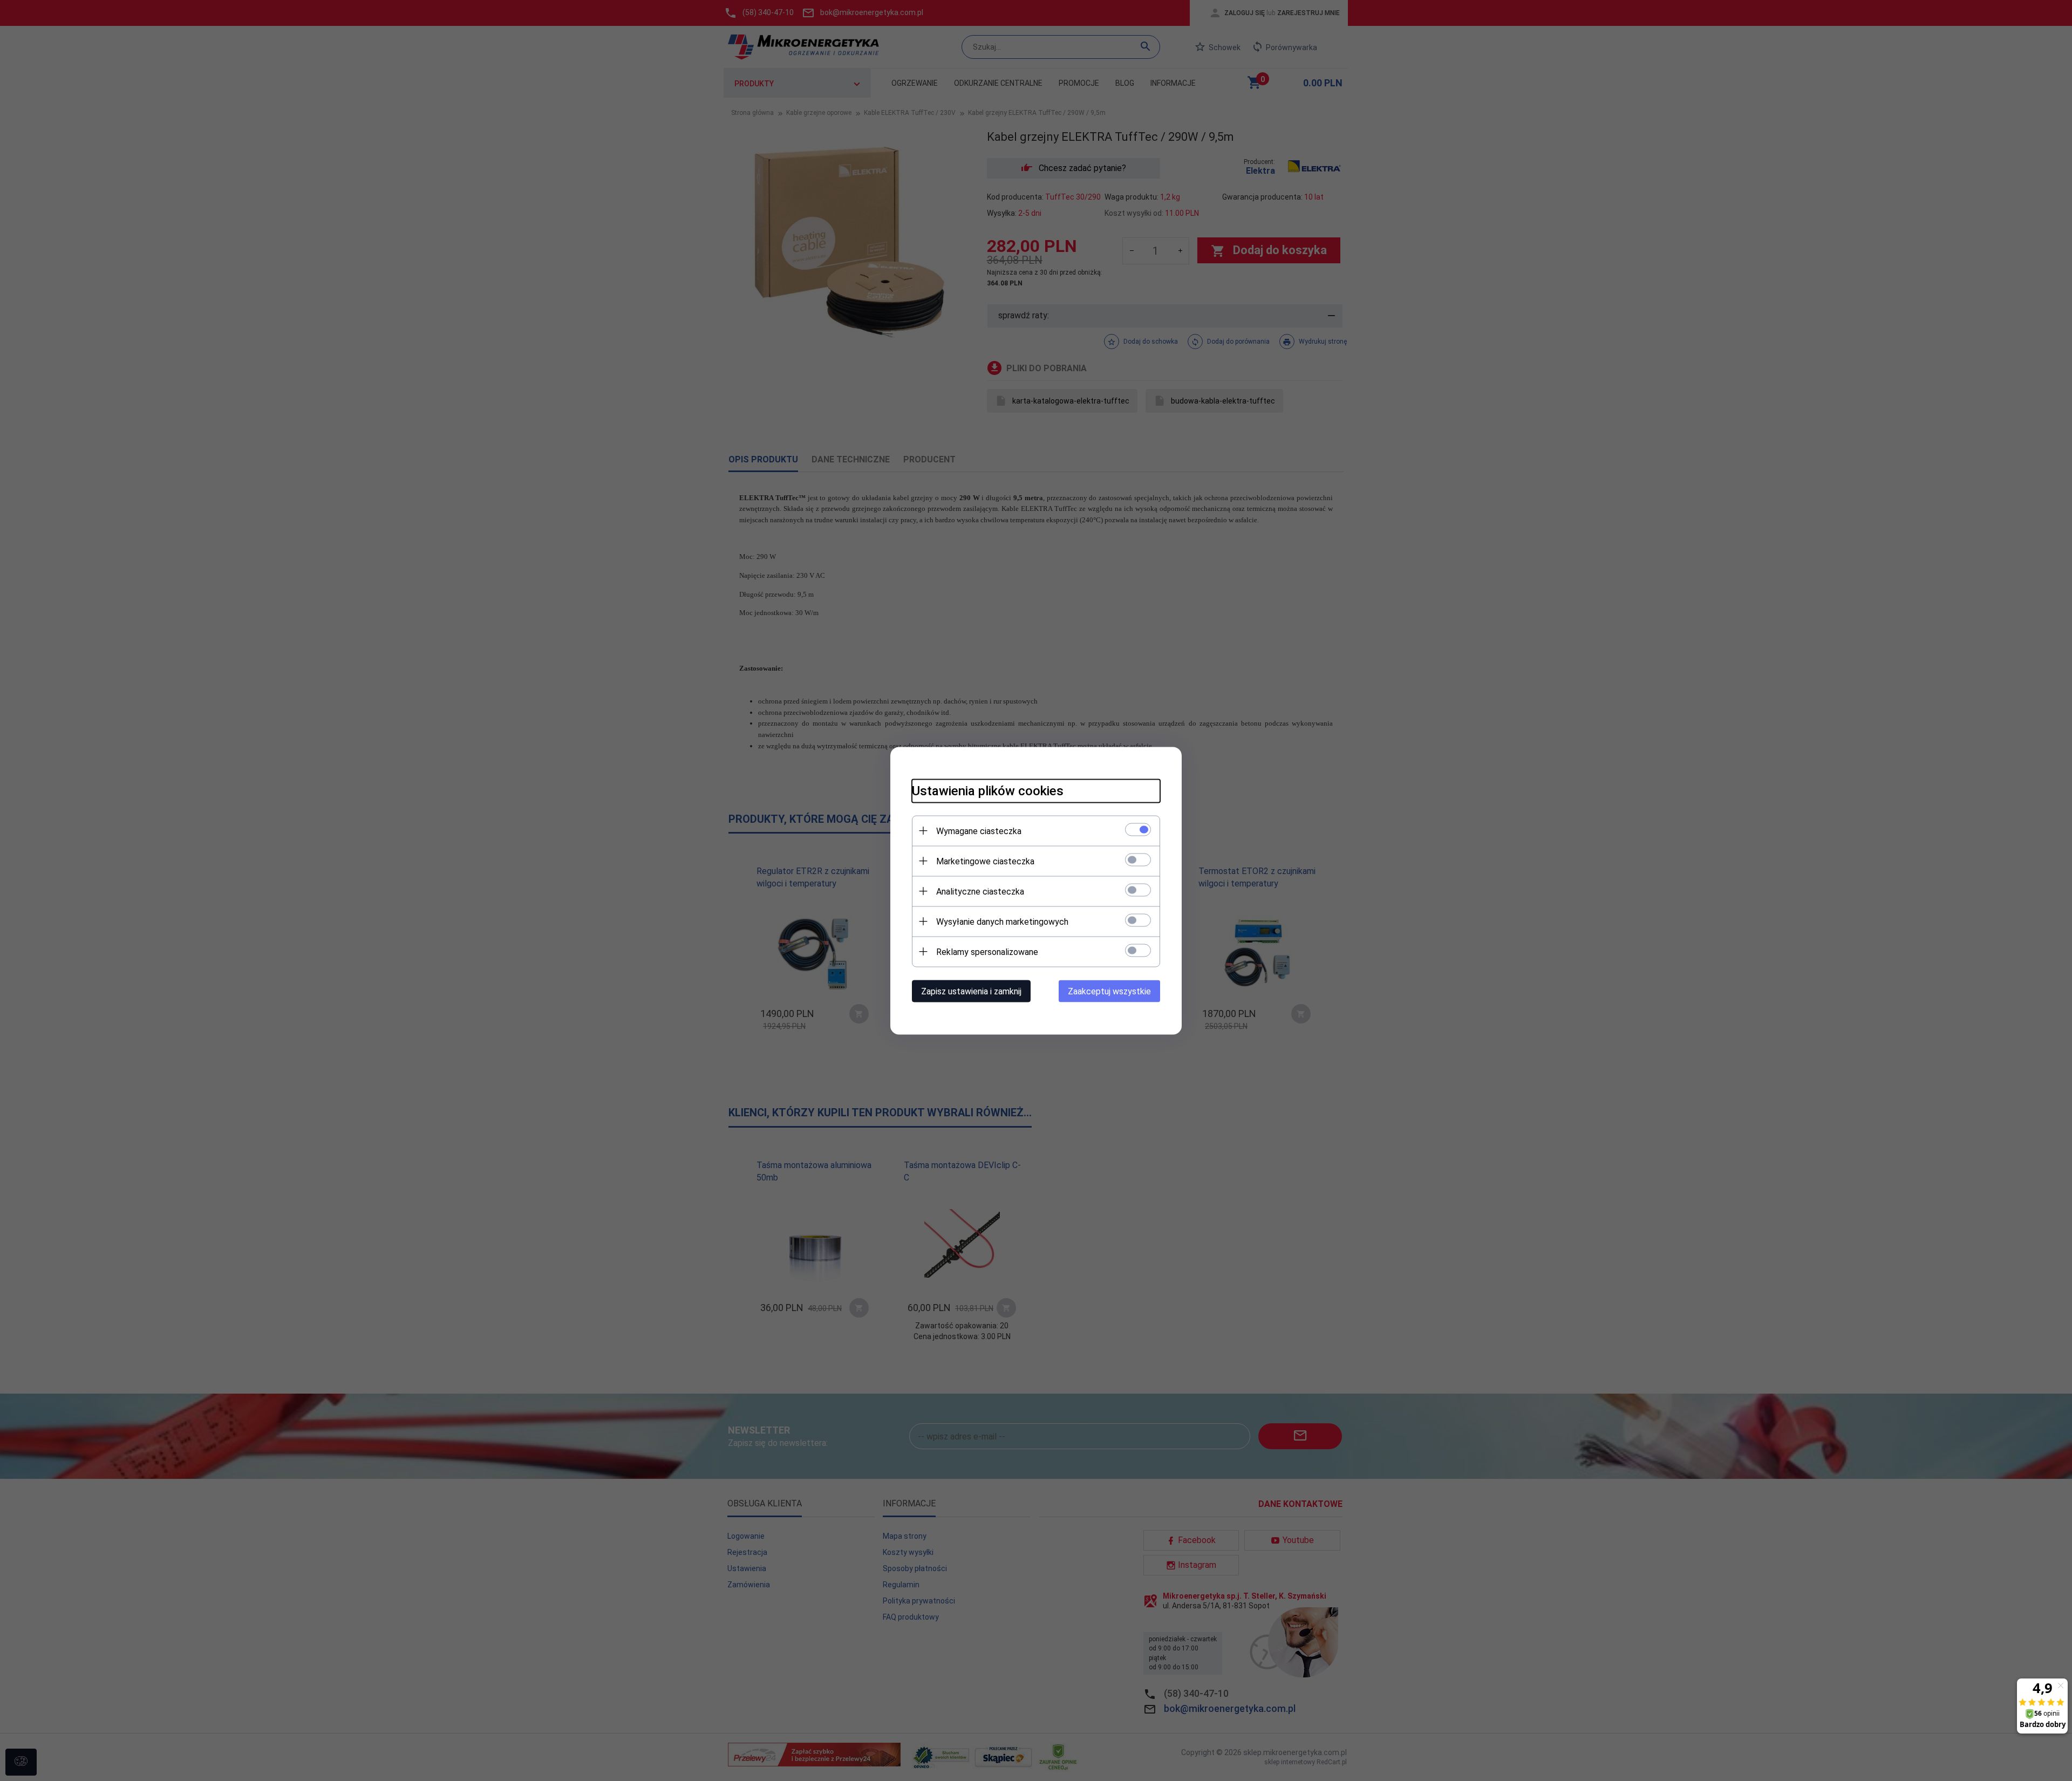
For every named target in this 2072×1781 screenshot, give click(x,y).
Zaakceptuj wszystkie (1109, 991)
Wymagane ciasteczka (979, 831)
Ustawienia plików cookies (988, 790)
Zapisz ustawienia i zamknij (971, 991)
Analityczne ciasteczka (980, 891)
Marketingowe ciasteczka (985, 861)
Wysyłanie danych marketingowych (1002, 921)
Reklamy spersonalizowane (987, 951)
